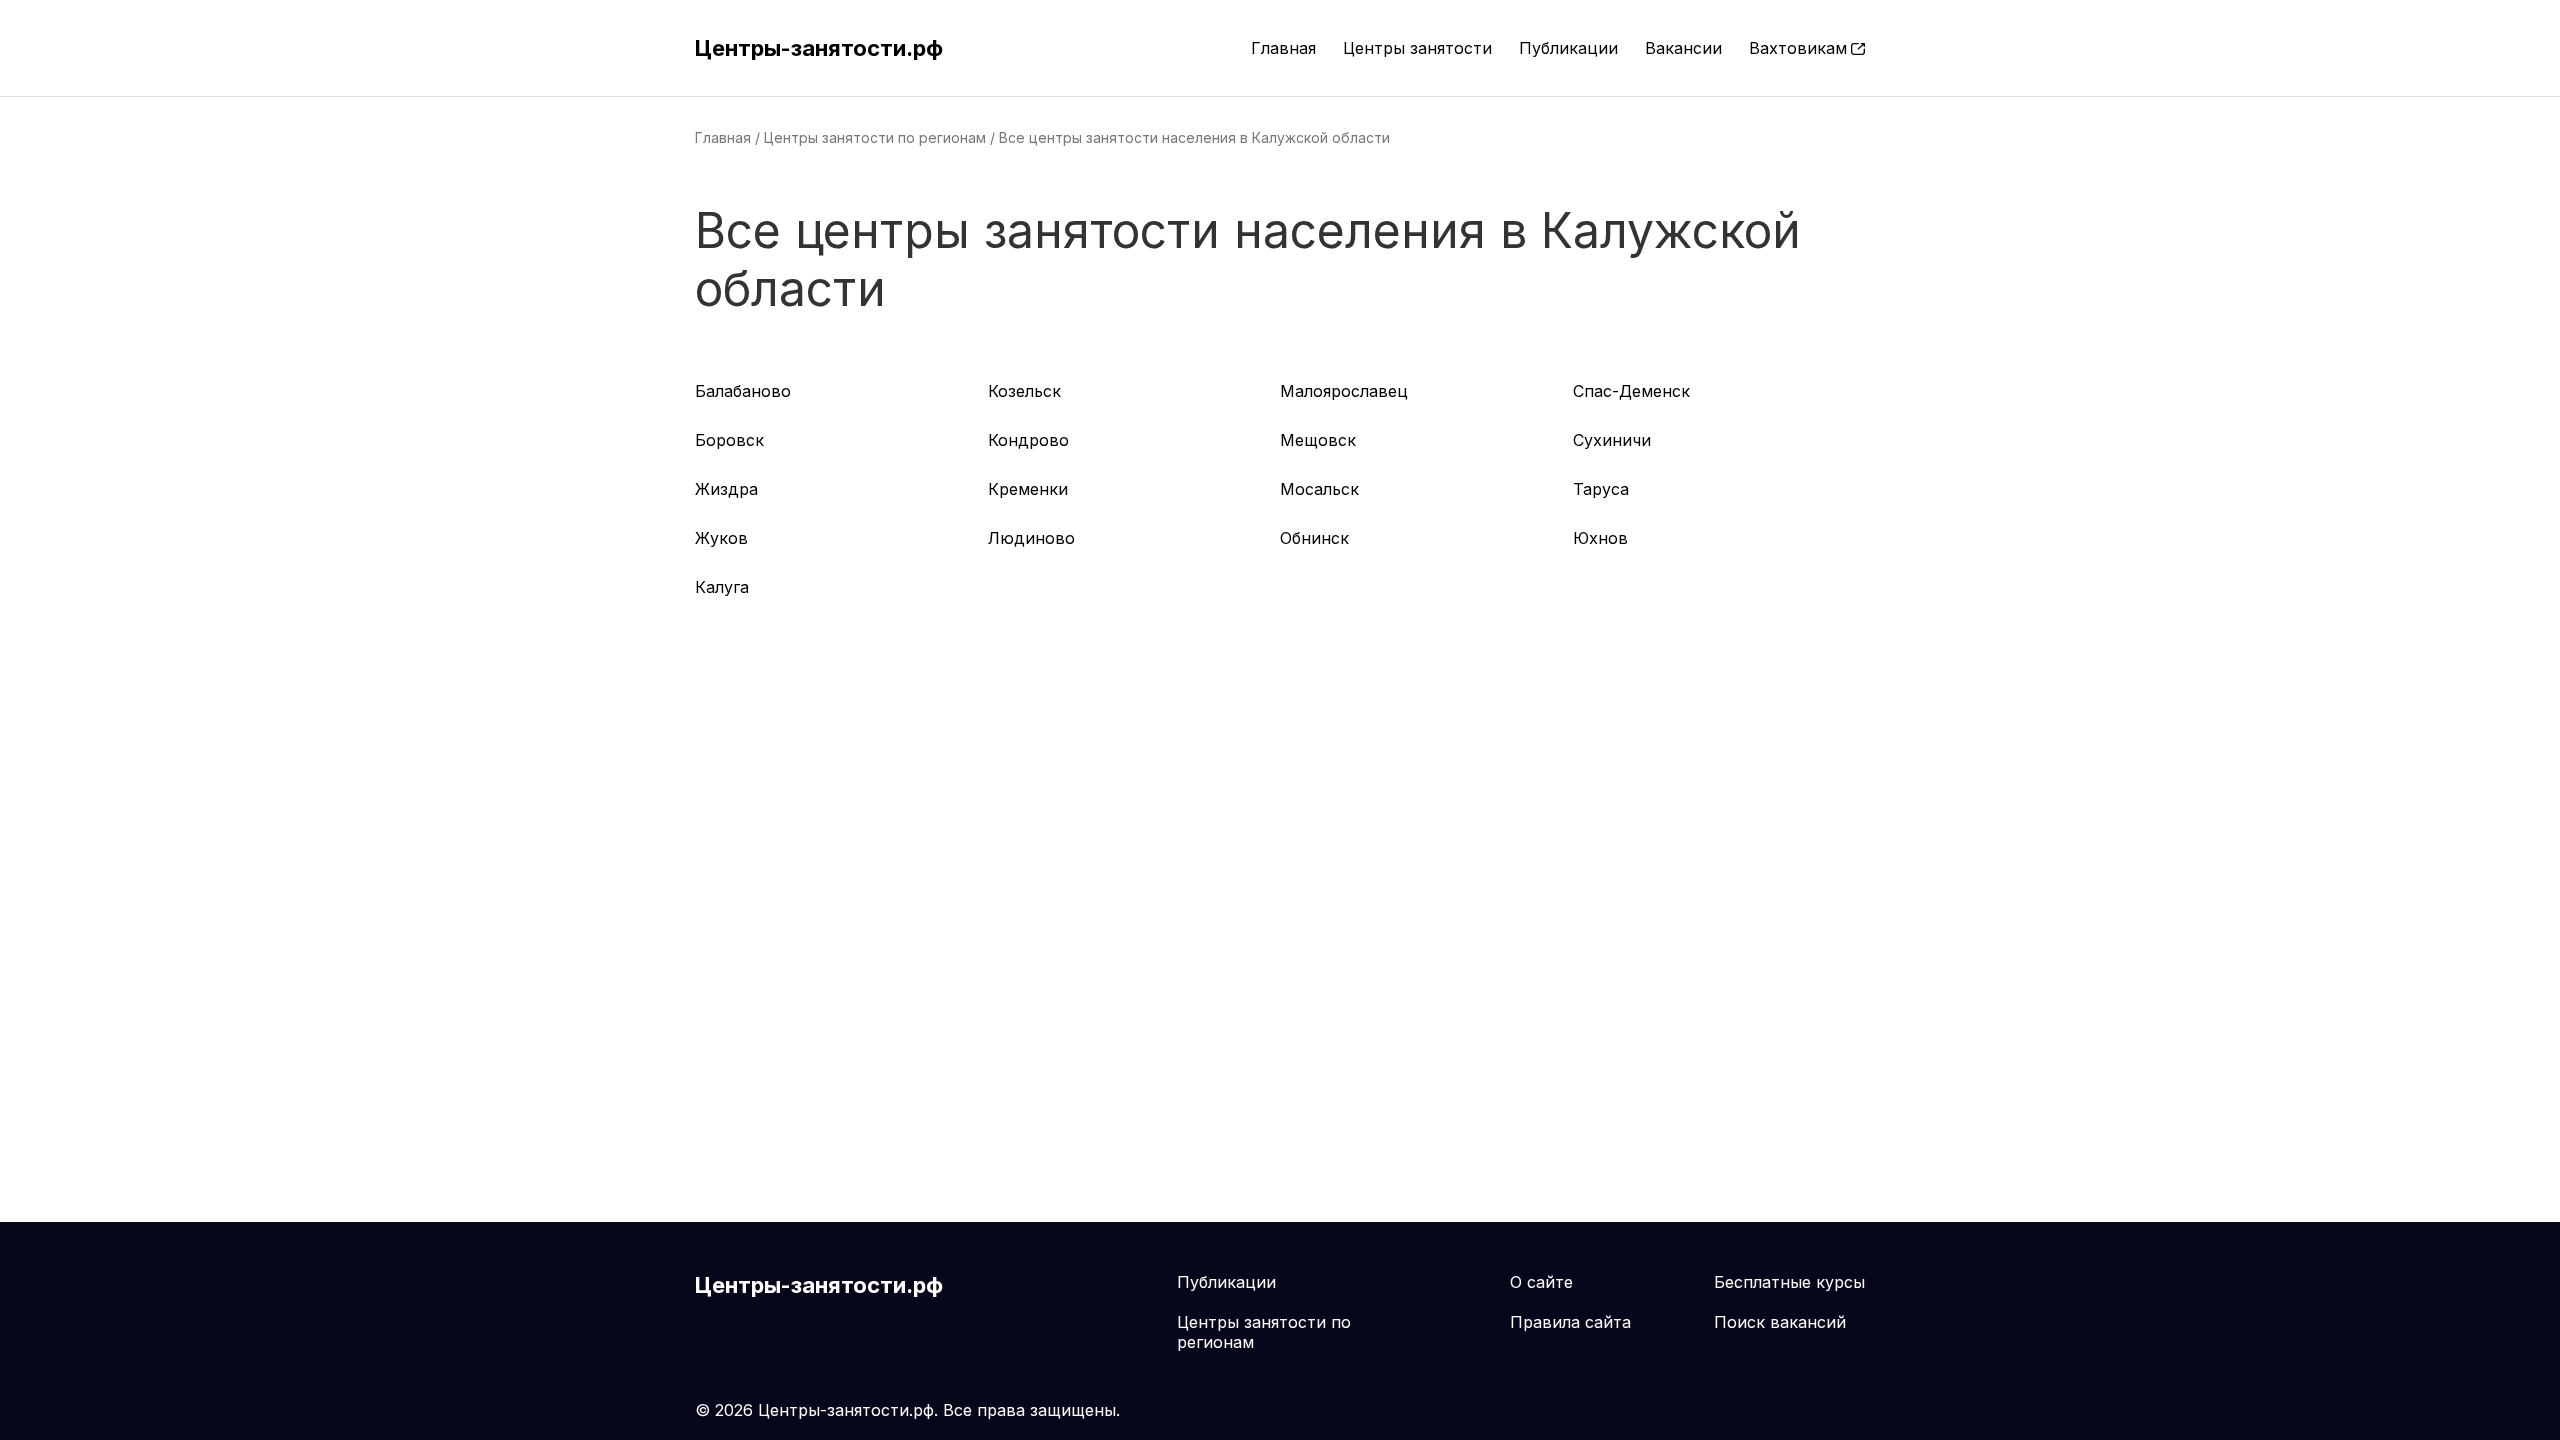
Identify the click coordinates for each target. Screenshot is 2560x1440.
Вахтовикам (1798, 48)
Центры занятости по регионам (875, 137)
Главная (1283, 48)
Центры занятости (1417, 48)
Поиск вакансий (1780, 1322)
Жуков (721, 538)
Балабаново (743, 391)
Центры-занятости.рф (819, 48)
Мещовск (1318, 440)
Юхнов (1600, 538)
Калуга (722, 587)
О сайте (1541, 1282)
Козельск (1024, 391)
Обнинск (1314, 538)
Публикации (1568, 48)
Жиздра (726, 489)
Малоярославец (1344, 391)
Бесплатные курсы (1789, 1282)
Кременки (1028, 489)
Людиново (1031, 538)
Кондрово (1028, 440)
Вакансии (1683, 48)
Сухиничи (1612, 440)
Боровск (729, 440)
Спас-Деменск (1631, 391)
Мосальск (1319, 489)
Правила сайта (1570, 1322)
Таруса (1601, 489)
